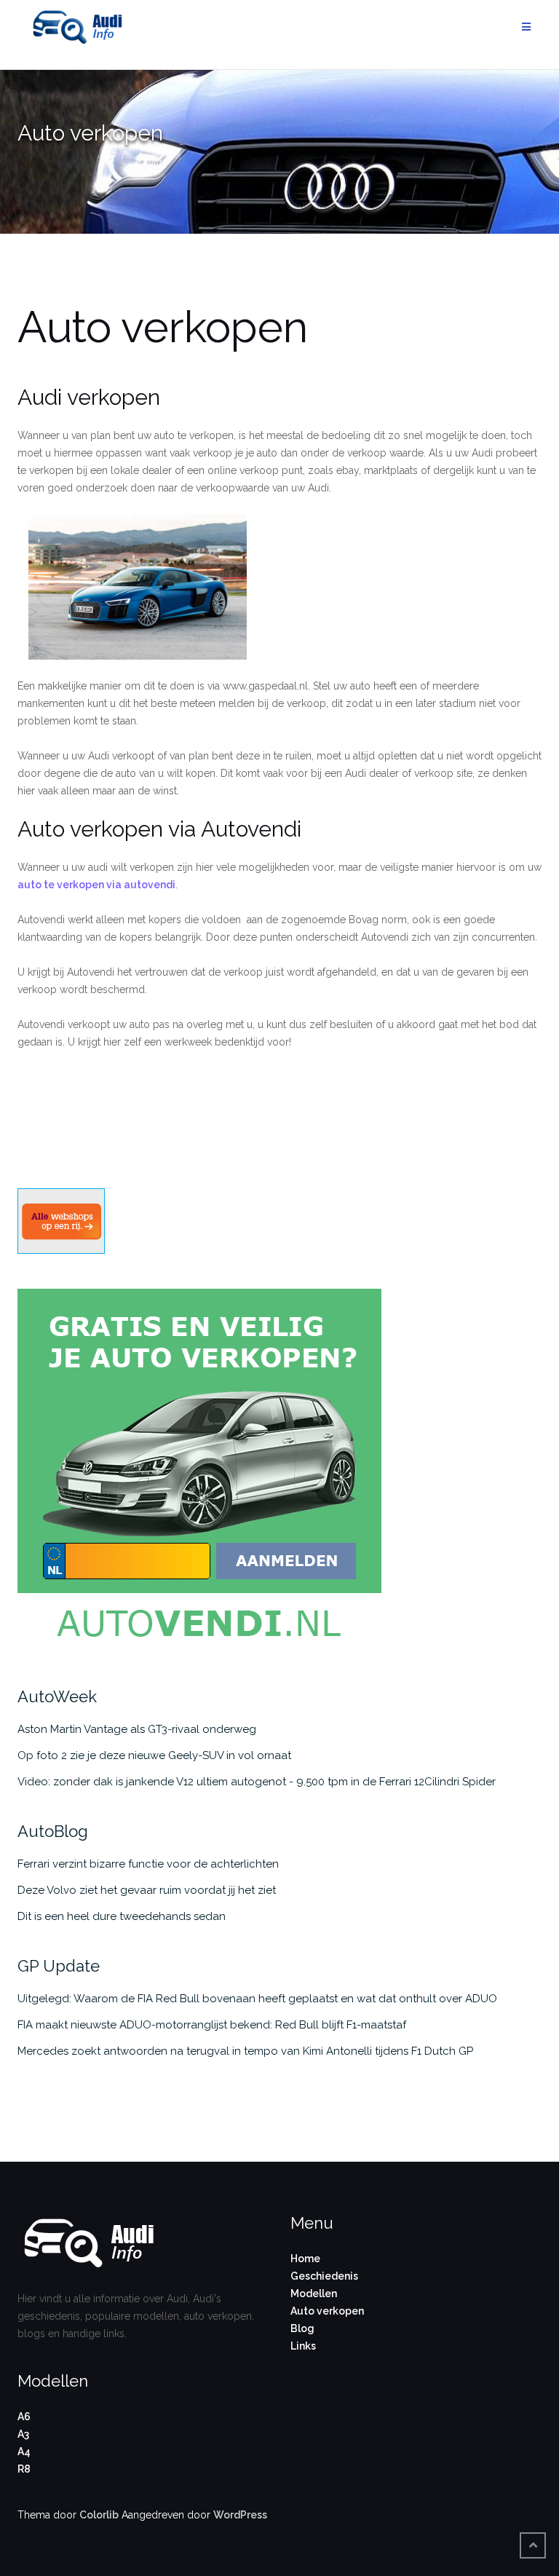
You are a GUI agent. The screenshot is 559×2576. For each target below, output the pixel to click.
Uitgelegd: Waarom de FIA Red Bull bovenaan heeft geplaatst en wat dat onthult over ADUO (257, 1999)
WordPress (240, 2515)
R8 (24, 2469)
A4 (24, 2451)
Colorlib (99, 2515)
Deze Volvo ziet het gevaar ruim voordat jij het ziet (147, 1890)
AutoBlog (53, 1831)
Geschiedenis (324, 2276)
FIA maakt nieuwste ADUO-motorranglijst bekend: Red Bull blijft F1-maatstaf (212, 2025)
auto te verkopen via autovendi (96, 885)
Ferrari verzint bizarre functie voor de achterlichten (148, 1864)
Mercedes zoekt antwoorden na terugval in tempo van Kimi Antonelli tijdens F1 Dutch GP (245, 2051)
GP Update (59, 1966)
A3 (23, 2434)
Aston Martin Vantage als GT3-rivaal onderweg (137, 1729)
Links (303, 2346)
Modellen (314, 2293)
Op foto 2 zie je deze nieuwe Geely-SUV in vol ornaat (154, 1755)
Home (305, 2259)
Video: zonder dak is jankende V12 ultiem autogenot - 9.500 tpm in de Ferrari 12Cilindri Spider (257, 1782)
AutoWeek (57, 1696)
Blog (302, 2328)
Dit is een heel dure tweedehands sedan (122, 1916)
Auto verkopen (327, 2311)
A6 (24, 2417)
